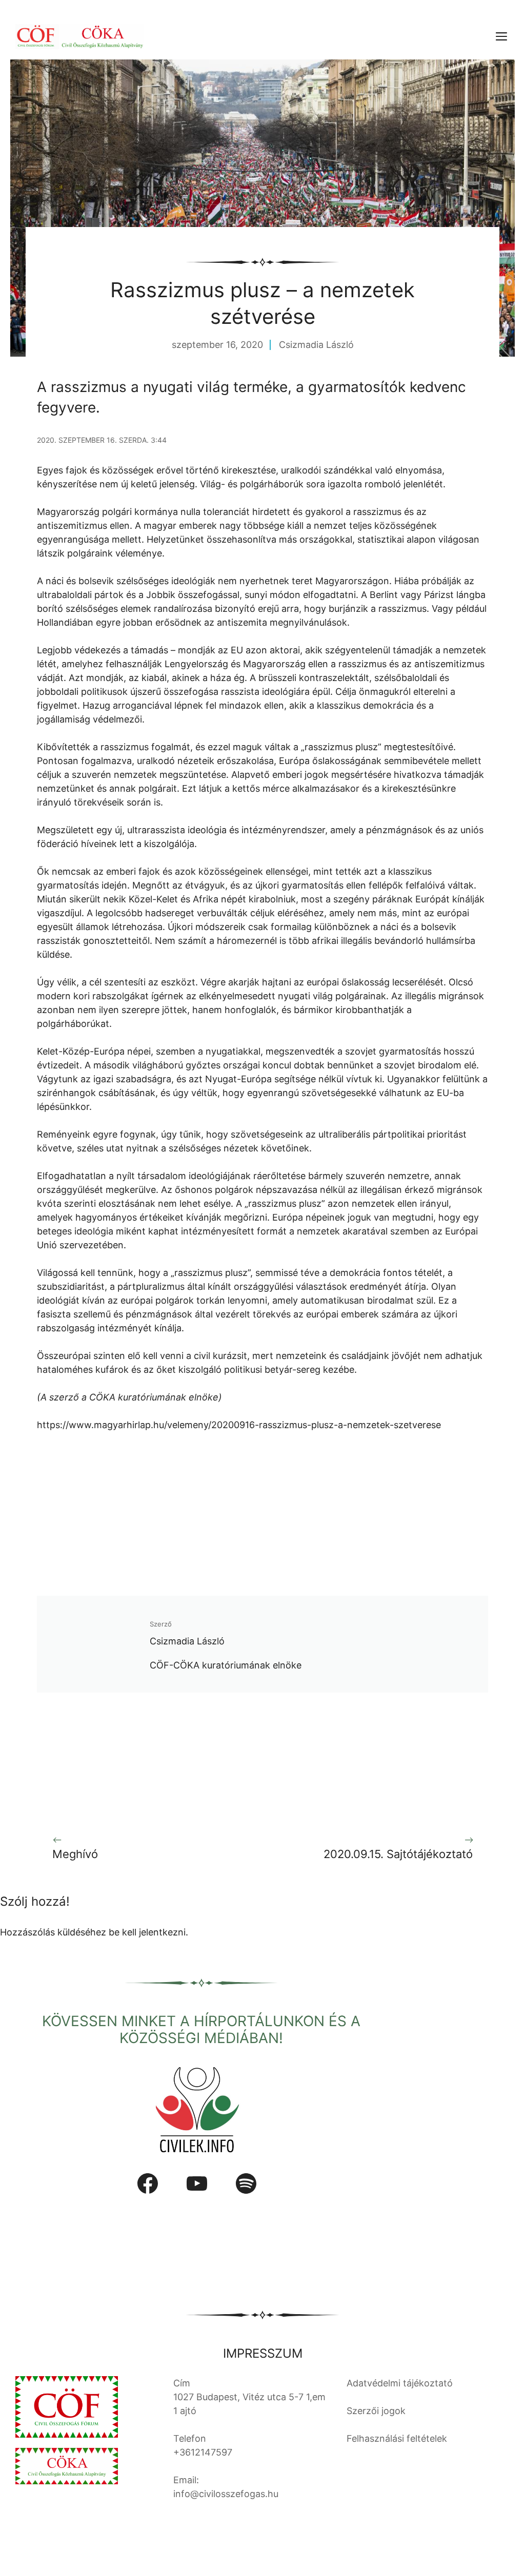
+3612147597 (203, 2452)
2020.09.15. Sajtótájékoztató (398, 1854)
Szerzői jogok (376, 2411)
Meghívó (75, 1854)
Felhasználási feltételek (397, 2438)
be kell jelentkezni (147, 1932)
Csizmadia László (316, 345)
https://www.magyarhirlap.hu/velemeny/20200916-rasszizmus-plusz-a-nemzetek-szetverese (239, 1425)
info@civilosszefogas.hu (226, 2494)
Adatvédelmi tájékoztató (400, 2383)
